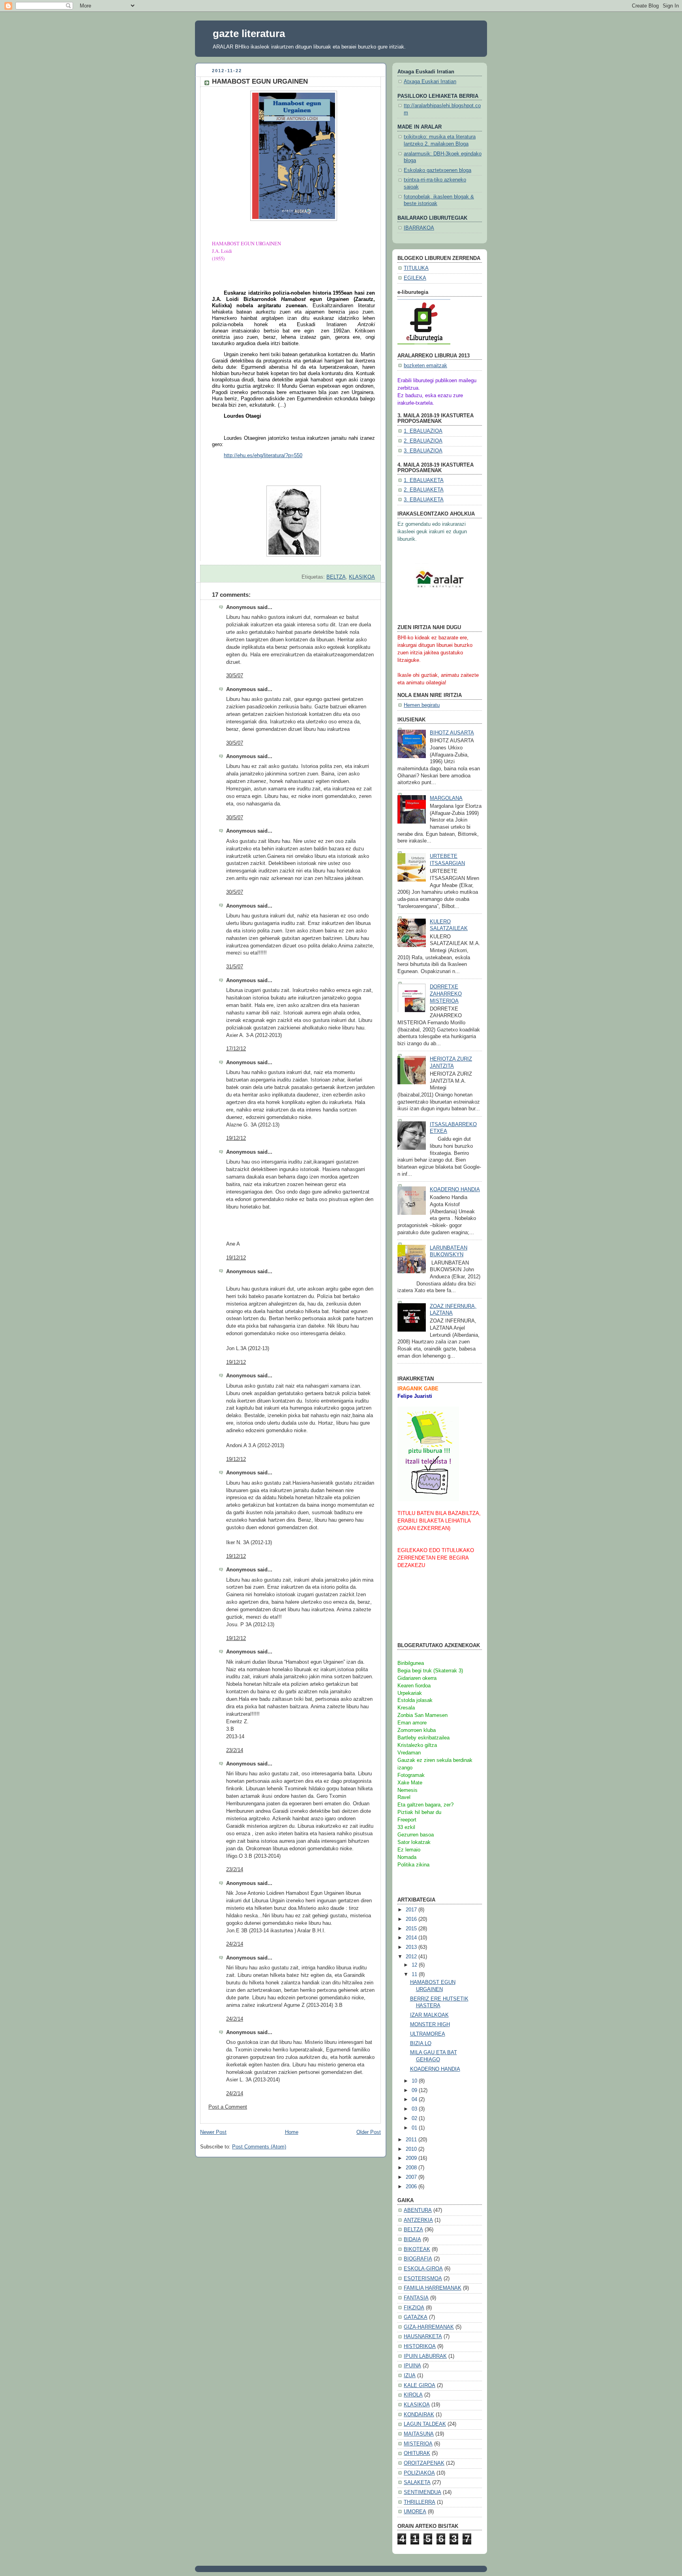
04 (415, 2100)
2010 (412, 2149)
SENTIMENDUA (423, 2492)
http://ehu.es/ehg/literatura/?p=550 (263, 455)
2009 (412, 2158)
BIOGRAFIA (418, 2259)
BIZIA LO (421, 2044)
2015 (412, 1929)
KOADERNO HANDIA (455, 1190)
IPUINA (412, 2366)
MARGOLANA (446, 798)
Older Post (369, 2132)
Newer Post (213, 2132)
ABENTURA (418, 2210)
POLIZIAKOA (419, 2473)
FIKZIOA (414, 2308)
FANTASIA (416, 2298)
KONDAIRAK (419, 2415)
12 (415, 1965)
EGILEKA (415, 278)
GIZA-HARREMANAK (429, 2327)
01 (415, 2128)
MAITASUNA (419, 2434)
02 (415, 2118)
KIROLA (413, 2395)
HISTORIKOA (420, 2346)
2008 (412, 2168)
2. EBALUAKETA (424, 490)
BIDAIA (412, 2240)
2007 (412, 2177)
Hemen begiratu (422, 705)
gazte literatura (249, 34)
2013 (412, 1947)
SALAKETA (417, 2483)
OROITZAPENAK (424, 2463)
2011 (412, 2140)
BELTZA (336, 577)
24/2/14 (235, 1944)
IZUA (410, 2376)
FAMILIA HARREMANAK (433, 2288)
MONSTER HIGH (430, 2025)
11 (415, 1974)
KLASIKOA (362, 577)
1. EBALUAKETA (424, 480)
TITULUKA (416, 268)
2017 (412, 1910)
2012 (412, 1957)
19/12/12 (236, 1138)
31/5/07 (235, 967)
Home (292, 2132)
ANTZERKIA (418, 2220)
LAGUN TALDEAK (425, 2424)
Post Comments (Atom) (259, 2147)
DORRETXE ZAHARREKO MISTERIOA (446, 994)
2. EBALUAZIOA (423, 441)
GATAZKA (416, 2317)
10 (415, 2081)
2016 (412, 1919)
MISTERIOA (418, 2444)
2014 (412, 1938)
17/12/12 (236, 1049)
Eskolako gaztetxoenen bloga (437, 170)
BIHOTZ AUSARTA (452, 733)
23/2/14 (235, 1750)
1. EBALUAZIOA (423, 431)
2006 (412, 2187)
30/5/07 (235, 676)
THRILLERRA (420, 2502)
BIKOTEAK (417, 2249)
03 (415, 2109)
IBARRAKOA (419, 228)
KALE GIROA (420, 2385)
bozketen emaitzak (425, 366)
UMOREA (415, 2512)
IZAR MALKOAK (429, 2015)
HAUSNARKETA (423, 2337)
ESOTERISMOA (423, 2279)
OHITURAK (417, 2453)
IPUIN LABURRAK (425, 2356)
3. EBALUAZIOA (423, 451)
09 (415, 2090)
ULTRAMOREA (428, 2034)
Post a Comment (228, 2107)
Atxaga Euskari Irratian (430, 82)
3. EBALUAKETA (424, 500)
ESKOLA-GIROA (423, 2269)
